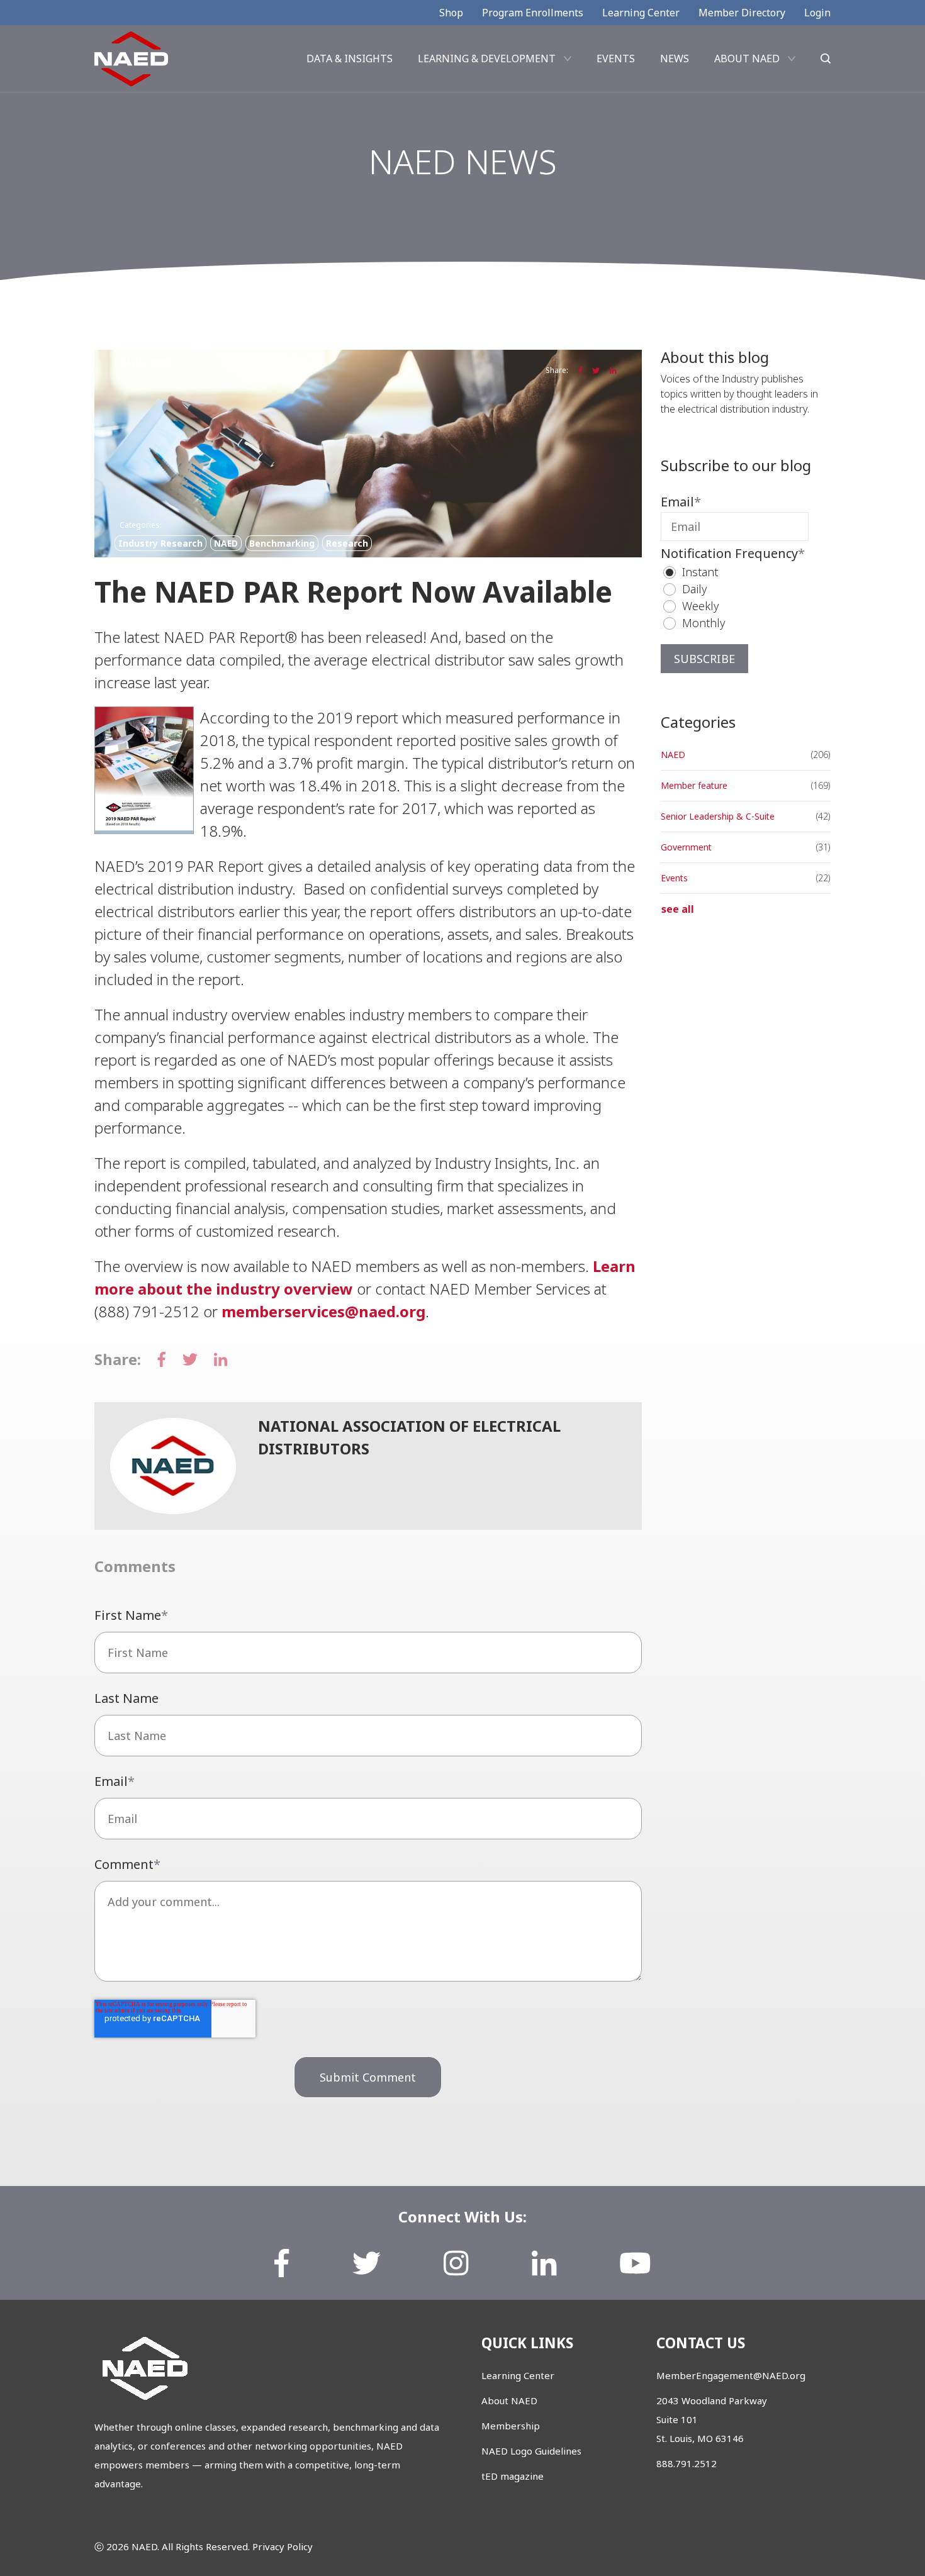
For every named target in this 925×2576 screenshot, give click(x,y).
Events (674, 878)
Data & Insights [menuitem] (350, 59)
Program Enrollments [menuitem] (533, 13)
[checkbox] (735, 598)
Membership (511, 2426)
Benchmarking (282, 543)
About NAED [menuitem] (747, 59)
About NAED (509, 2400)
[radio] (741, 572)
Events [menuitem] (616, 59)
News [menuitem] (675, 59)
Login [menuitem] (817, 13)
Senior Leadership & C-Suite (718, 816)
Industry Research (160, 543)
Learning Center (518, 2375)
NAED (226, 543)
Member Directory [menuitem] (742, 13)
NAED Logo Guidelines (531, 2451)
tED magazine (513, 2476)
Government (686, 847)
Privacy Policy (283, 2546)
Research (347, 543)
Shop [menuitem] (451, 13)
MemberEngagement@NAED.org (731, 2375)
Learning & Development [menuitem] (487, 59)
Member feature (694, 785)
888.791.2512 (687, 2463)
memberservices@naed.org (323, 1311)
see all (678, 909)
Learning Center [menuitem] (641, 13)
